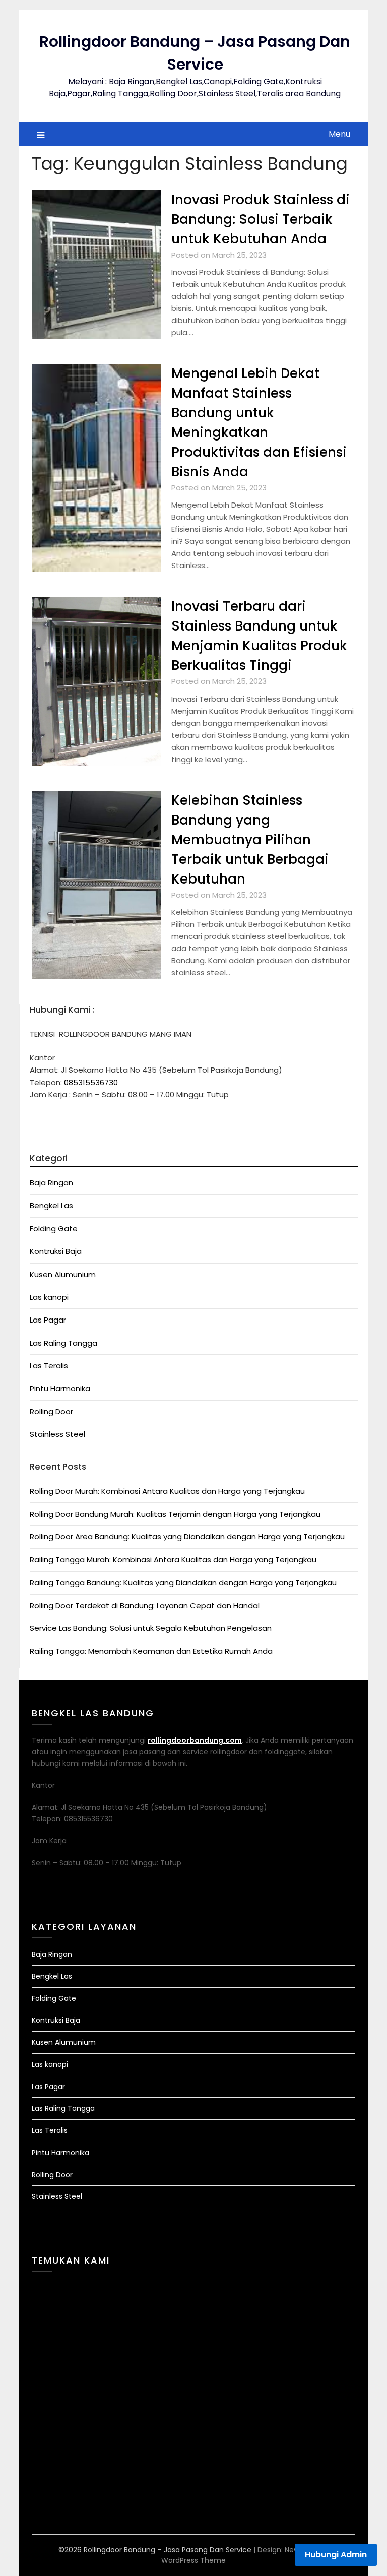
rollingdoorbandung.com (195, 1740)
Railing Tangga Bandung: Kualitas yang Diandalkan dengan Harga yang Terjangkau (183, 1582)
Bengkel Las (51, 1205)
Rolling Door (51, 1411)
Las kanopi (49, 1297)
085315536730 (91, 1082)
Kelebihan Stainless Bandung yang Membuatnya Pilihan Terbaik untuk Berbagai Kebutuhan (250, 840)
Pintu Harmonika (60, 1388)
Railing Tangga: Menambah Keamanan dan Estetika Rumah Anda (151, 1651)
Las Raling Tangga (63, 1343)
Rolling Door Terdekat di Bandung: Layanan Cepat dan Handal (145, 1606)
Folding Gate (54, 1229)
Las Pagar (48, 1320)
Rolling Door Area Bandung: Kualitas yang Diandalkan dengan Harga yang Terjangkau (187, 1536)
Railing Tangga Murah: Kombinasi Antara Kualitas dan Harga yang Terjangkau (173, 1560)
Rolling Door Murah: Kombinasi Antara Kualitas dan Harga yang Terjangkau (167, 1491)
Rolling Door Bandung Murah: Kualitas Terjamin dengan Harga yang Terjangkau (175, 1514)
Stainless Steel (57, 1434)
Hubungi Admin (336, 2555)
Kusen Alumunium (63, 1274)
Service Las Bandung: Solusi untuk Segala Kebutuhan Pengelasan (151, 1628)
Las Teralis (49, 1366)
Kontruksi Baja (56, 1251)
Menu (339, 134)
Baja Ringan (51, 1183)
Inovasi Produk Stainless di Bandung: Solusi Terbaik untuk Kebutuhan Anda (261, 219)
